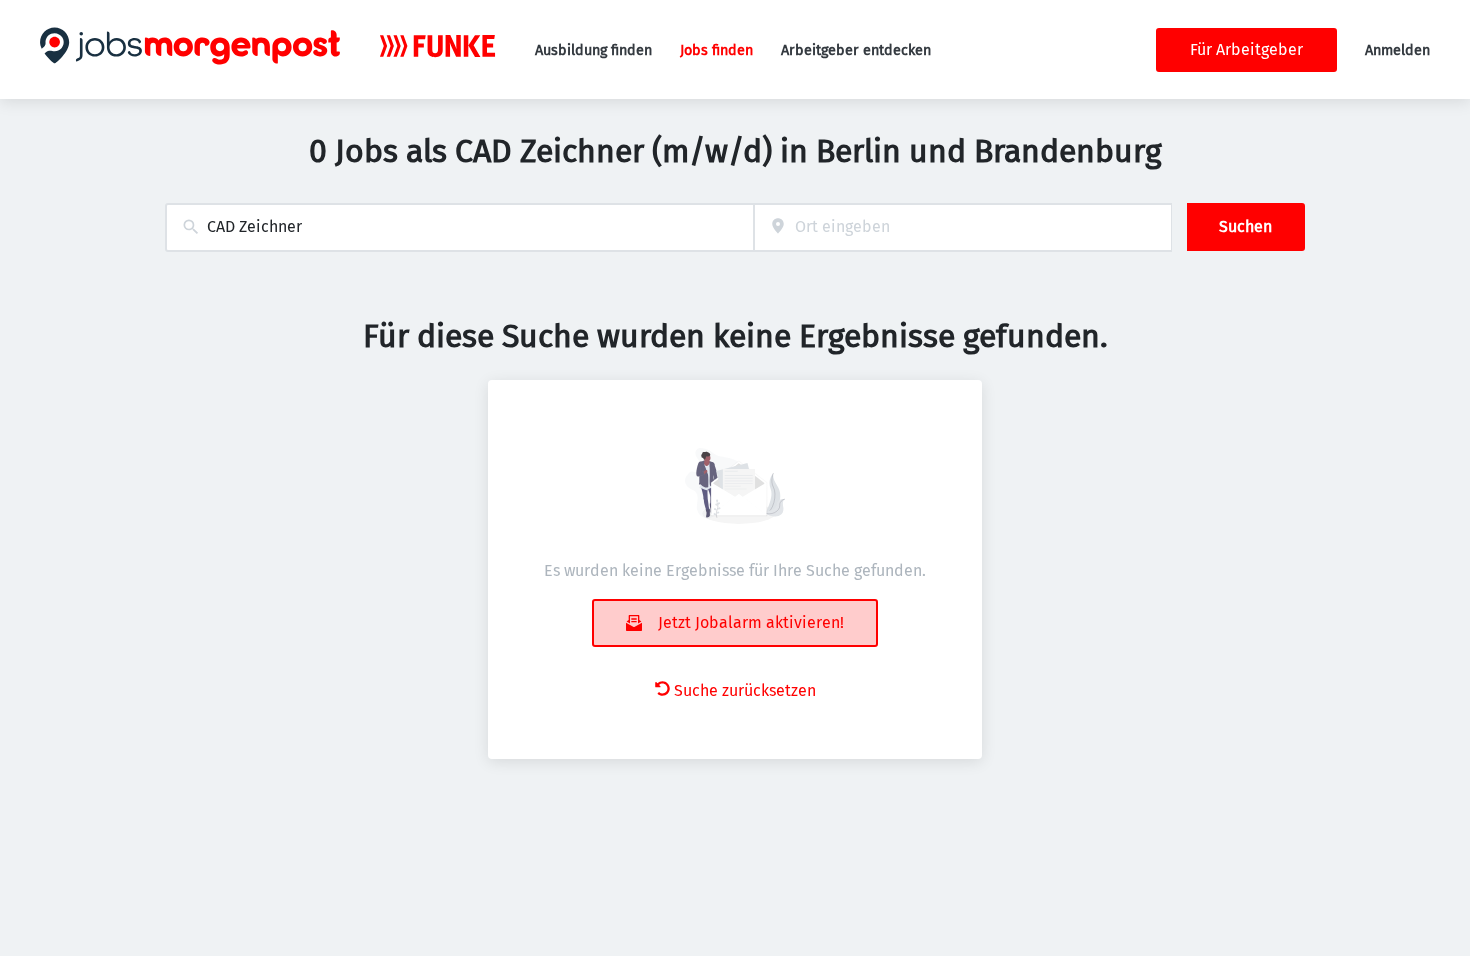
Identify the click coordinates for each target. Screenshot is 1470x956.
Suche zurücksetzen (745, 690)
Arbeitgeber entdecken (856, 50)
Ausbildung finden (593, 50)
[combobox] (459, 227)
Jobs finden (716, 50)
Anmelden (1397, 50)
